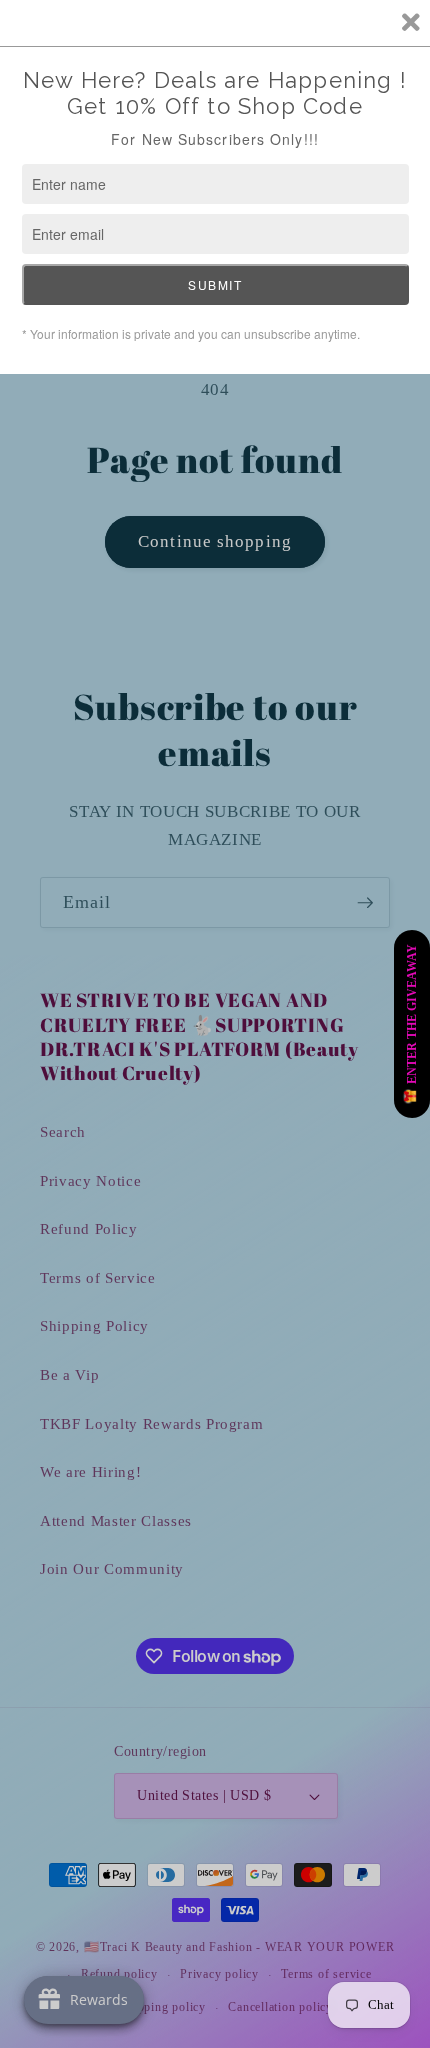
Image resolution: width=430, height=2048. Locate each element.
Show (412, 1024)
